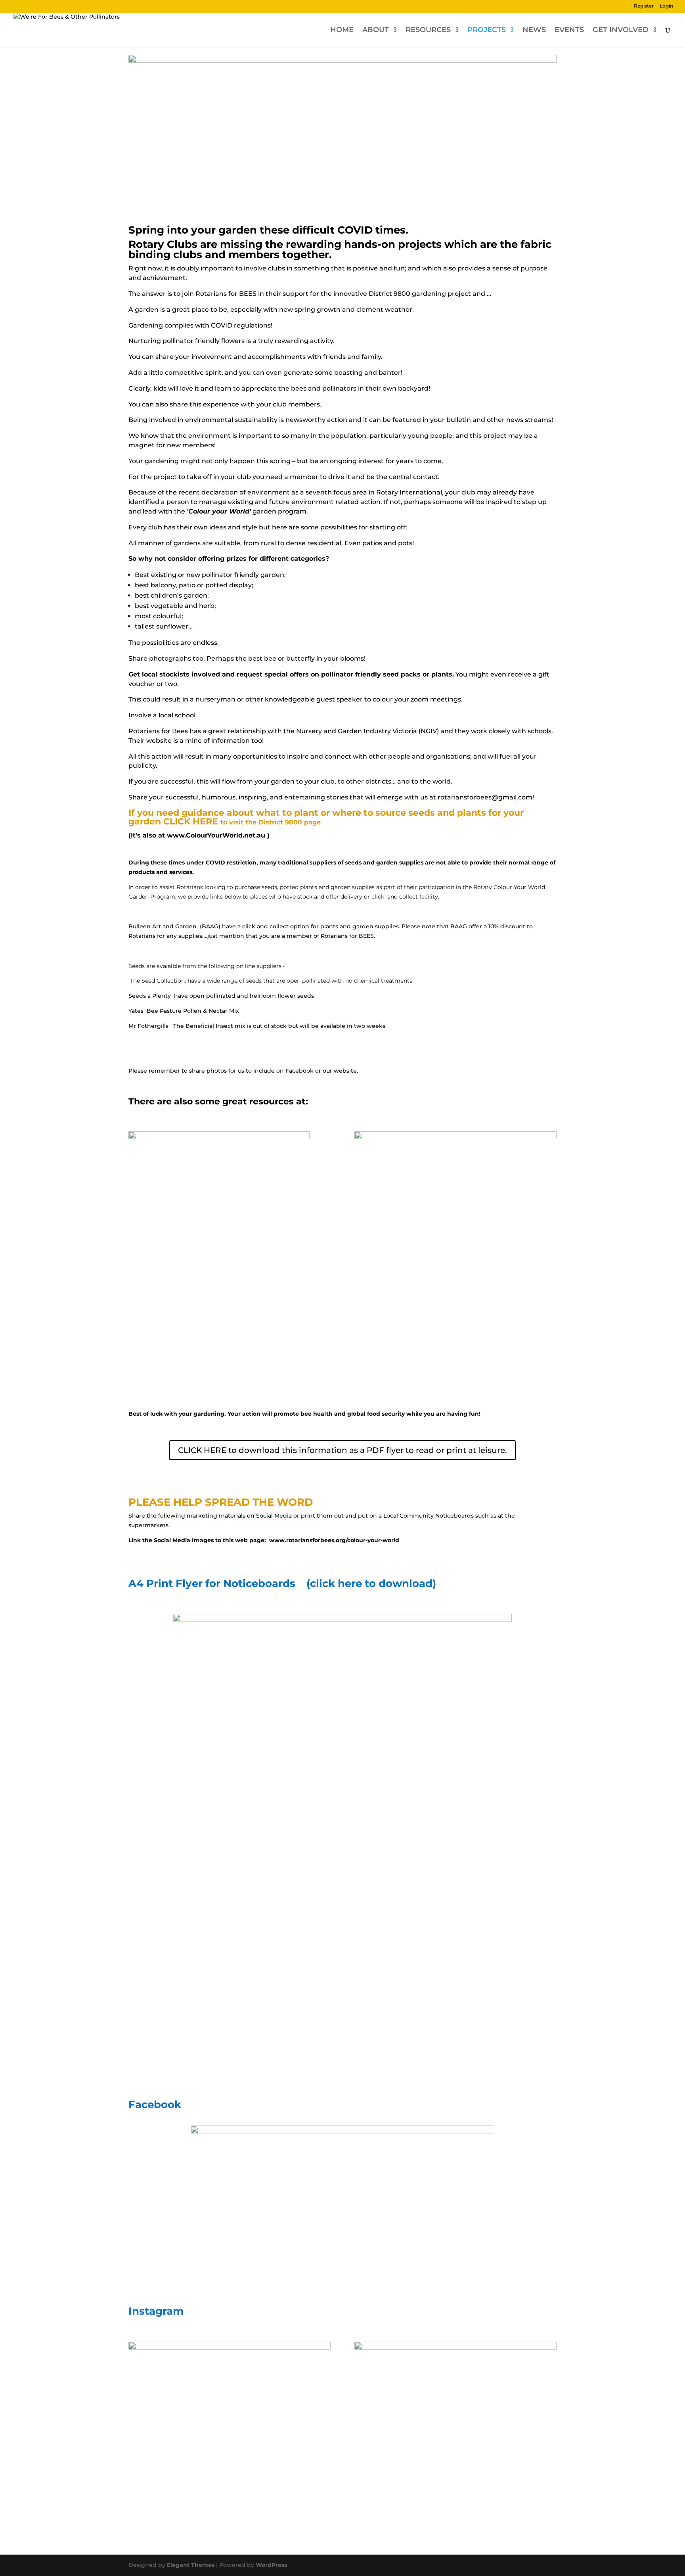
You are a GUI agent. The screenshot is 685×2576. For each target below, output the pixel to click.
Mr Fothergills (149, 1026)
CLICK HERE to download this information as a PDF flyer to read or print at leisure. (342, 1450)
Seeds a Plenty (150, 996)
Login (666, 6)
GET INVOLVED (621, 31)
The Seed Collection (157, 981)
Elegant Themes (191, 2565)
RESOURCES (428, 31)
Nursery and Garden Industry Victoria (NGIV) (367, 731)
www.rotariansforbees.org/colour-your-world (334, 1540)
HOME (342, 31)
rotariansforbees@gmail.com (485, 797)
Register (644, 6)
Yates (136, 1011)
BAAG (210, 926)
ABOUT (376, 31)
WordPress (271, 2565)
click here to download (371, 1583)
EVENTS (569, 31)
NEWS (534, 31)
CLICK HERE (191, 821)
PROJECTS (487, 31)
